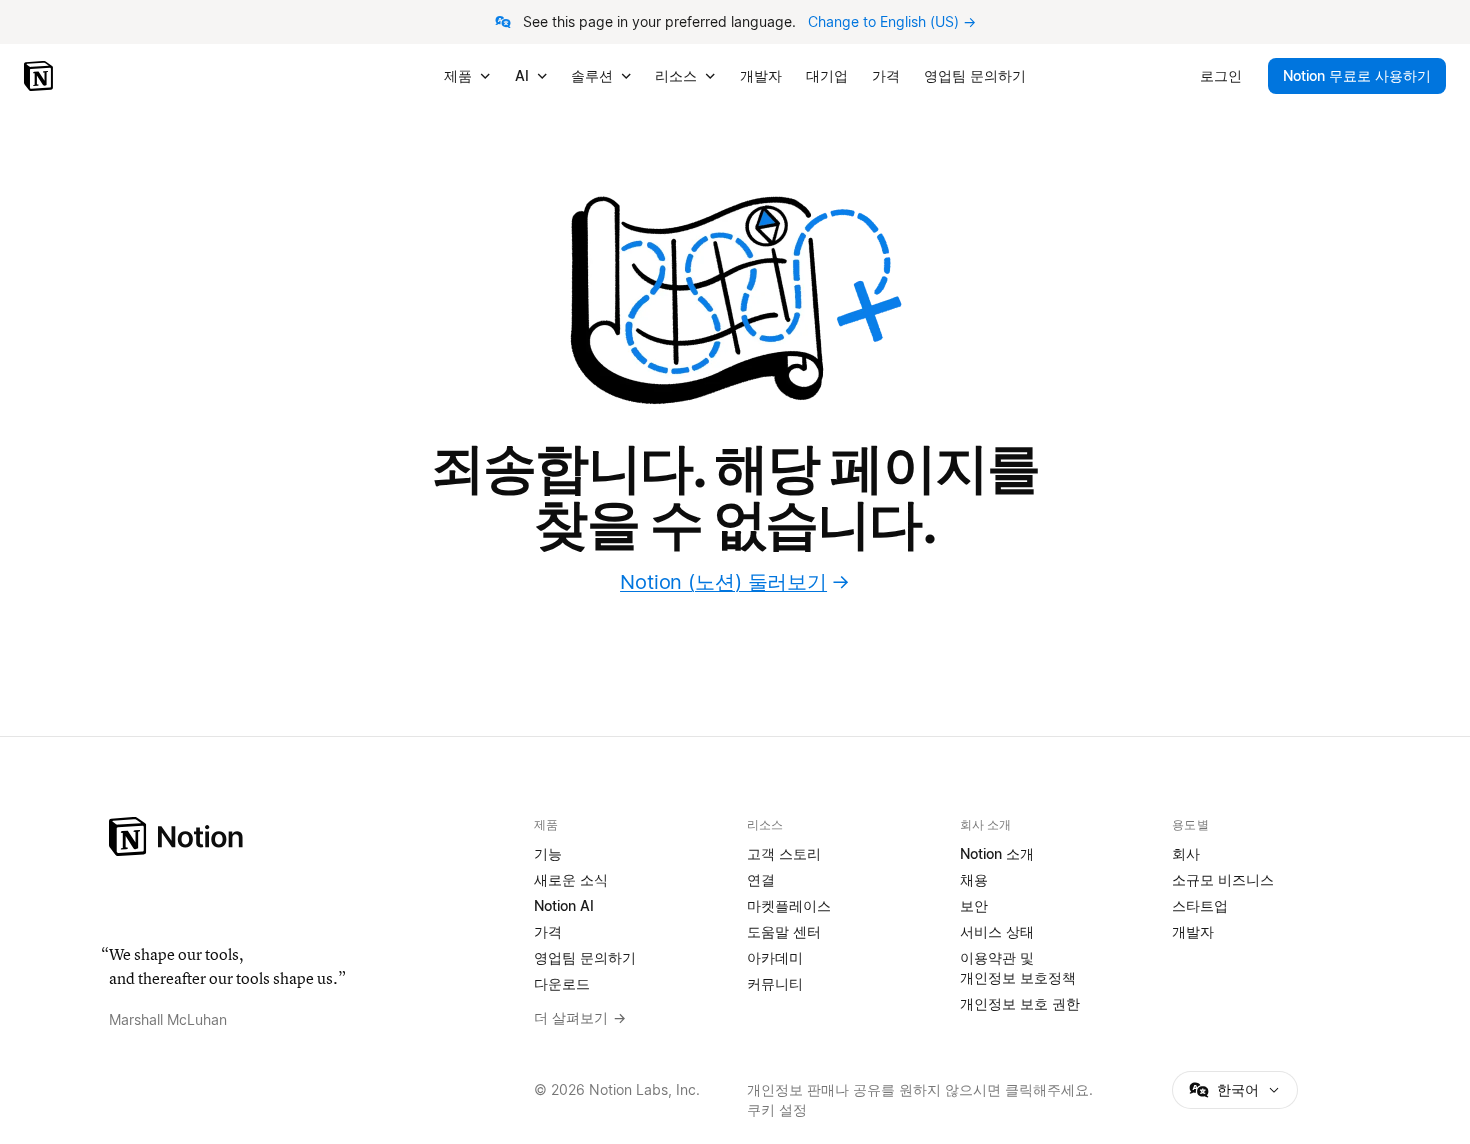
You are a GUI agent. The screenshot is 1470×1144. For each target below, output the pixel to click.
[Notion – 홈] (40, 76)
